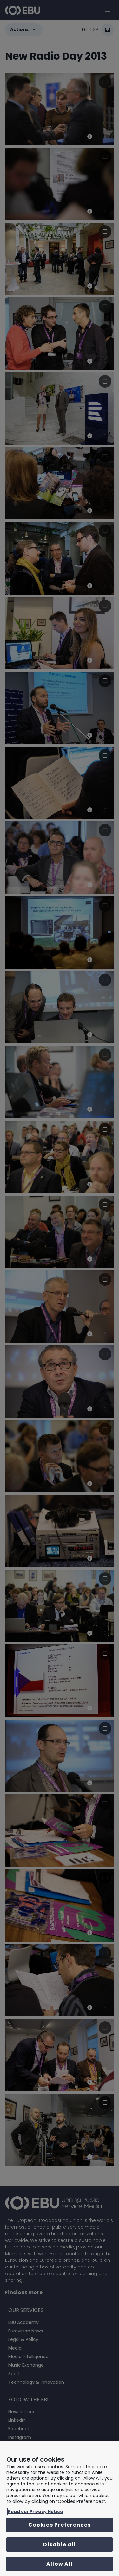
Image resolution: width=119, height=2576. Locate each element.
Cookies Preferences (60, 2525)
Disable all (60, 2544)
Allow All (60, 2564)
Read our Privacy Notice (35, 2512)
